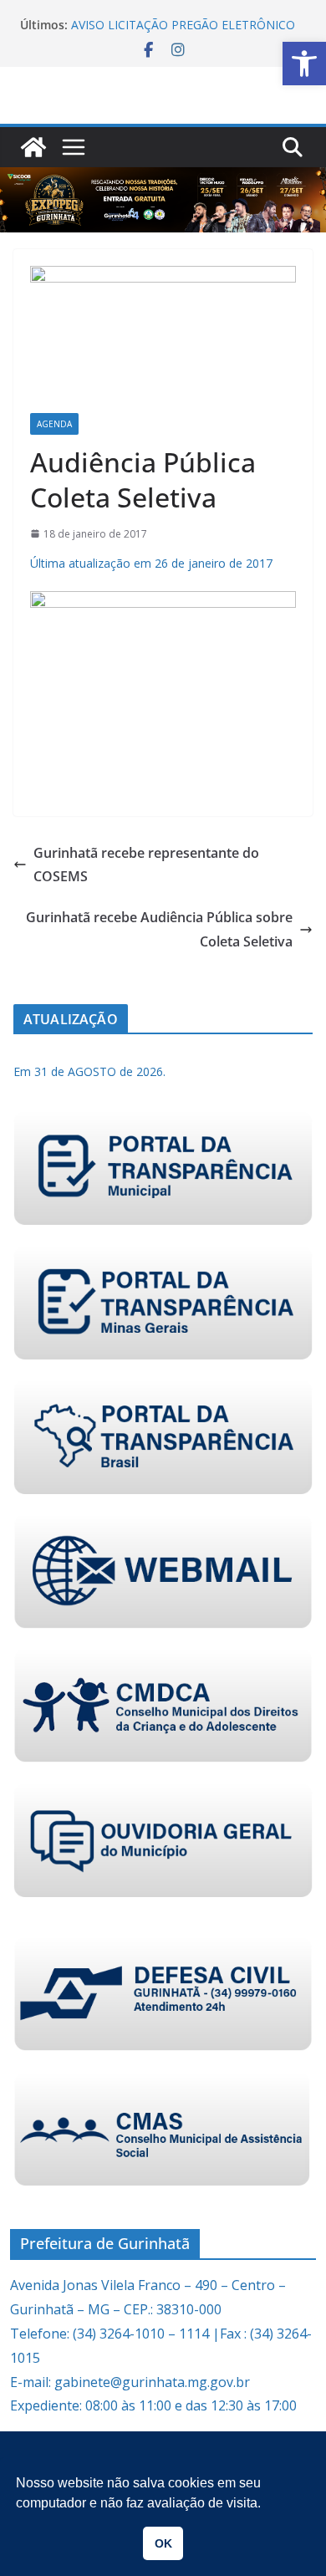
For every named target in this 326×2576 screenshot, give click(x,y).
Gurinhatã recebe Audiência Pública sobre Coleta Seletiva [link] (159, 929)
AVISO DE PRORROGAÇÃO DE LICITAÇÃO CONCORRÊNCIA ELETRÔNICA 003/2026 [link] (185, 17)
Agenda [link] (54, 424)
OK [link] (163, 2543)
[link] (304, 64)
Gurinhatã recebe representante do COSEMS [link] (146, 865)
